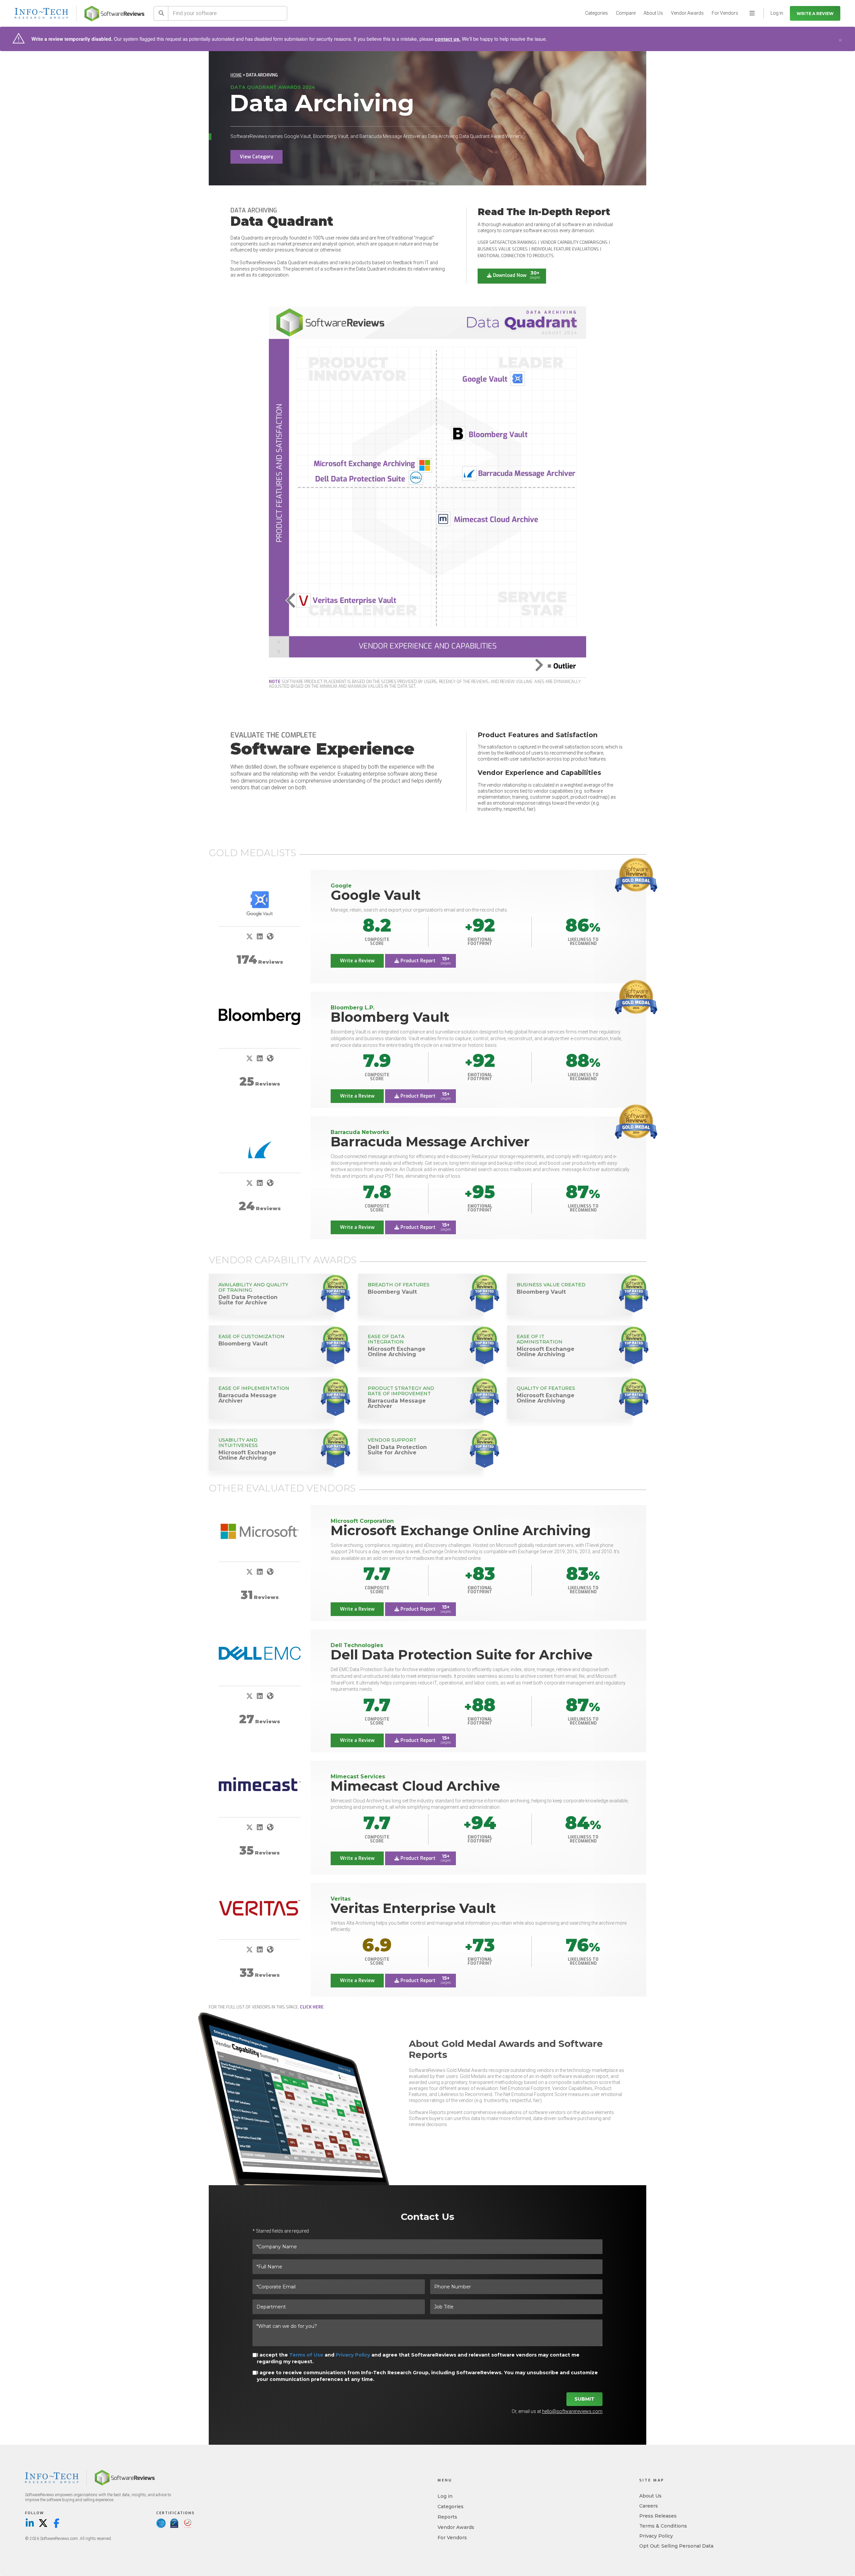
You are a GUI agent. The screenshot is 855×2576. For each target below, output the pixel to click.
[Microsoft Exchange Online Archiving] (260, 1531)
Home (236, 75)
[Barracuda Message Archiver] (260, 1150)
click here (312, 2007)
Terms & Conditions (663, 2526)
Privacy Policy (353, 2355)
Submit (584, 2399)
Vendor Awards (687, 13)
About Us (653, 13)
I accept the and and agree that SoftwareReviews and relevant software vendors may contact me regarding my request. (418, 2358)
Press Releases (658, 2516)
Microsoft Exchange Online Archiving (461, 1530)
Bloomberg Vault (390, 1017)
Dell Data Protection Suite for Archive (462, 1655)
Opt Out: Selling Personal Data (676, 2546)
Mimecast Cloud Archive (415, 1786)
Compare (626, 13)
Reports (447, 2517)
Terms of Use (306, 2355)
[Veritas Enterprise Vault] (260, 1908)
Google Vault (376, 895)
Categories (596, 13)
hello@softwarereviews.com (572, 2411)
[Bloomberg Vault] (260, 1017)
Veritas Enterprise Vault (413, 1908)
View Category (256, 157)
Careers (649, 2506)
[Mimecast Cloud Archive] (260, 1784)
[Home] (114, 14)
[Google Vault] (260, 903)
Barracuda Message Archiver (430, 1142)
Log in (445, 2496)
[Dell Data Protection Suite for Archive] (260, 1653)
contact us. (448, 39)
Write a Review (815, 14)
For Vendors (725, 13)
